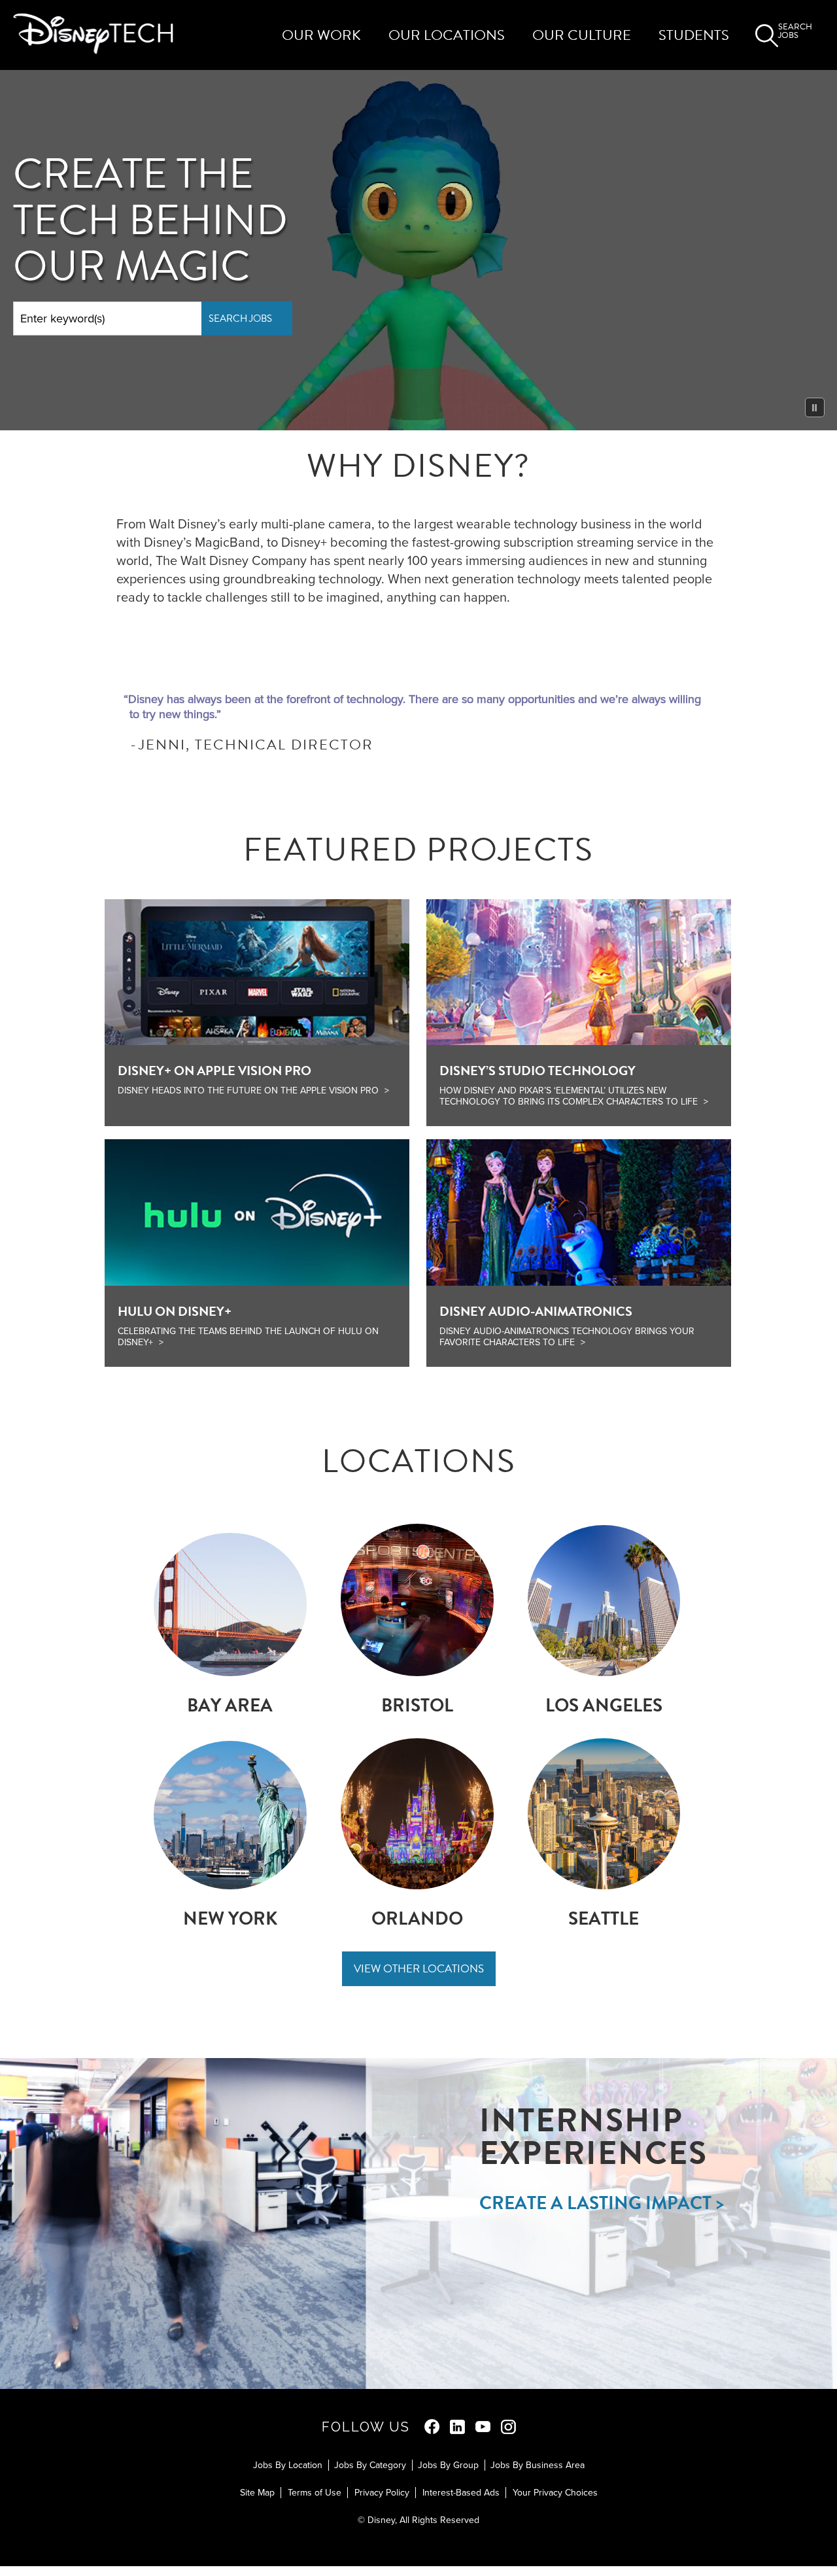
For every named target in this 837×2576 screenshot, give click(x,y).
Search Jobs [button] (794, 32)
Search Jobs (240, 318)
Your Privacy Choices (555, 2493)
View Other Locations (419, 1969)
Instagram (508, 2427)
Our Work (321, 35)
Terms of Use (315, 2493)
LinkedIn (457, 2427)
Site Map (257, 2493)
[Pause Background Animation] (815, 407)
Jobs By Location (288, 2465)
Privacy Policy (382, 2493)
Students (694, 35)
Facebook (432, 2427)
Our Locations (447, 35)
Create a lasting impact (595, 2203)
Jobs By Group (448, 2465)
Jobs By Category (370, 2465)
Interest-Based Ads (461, 2493)
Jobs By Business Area (538, 2465)
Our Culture (582, 35)
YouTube (483, 2427)
